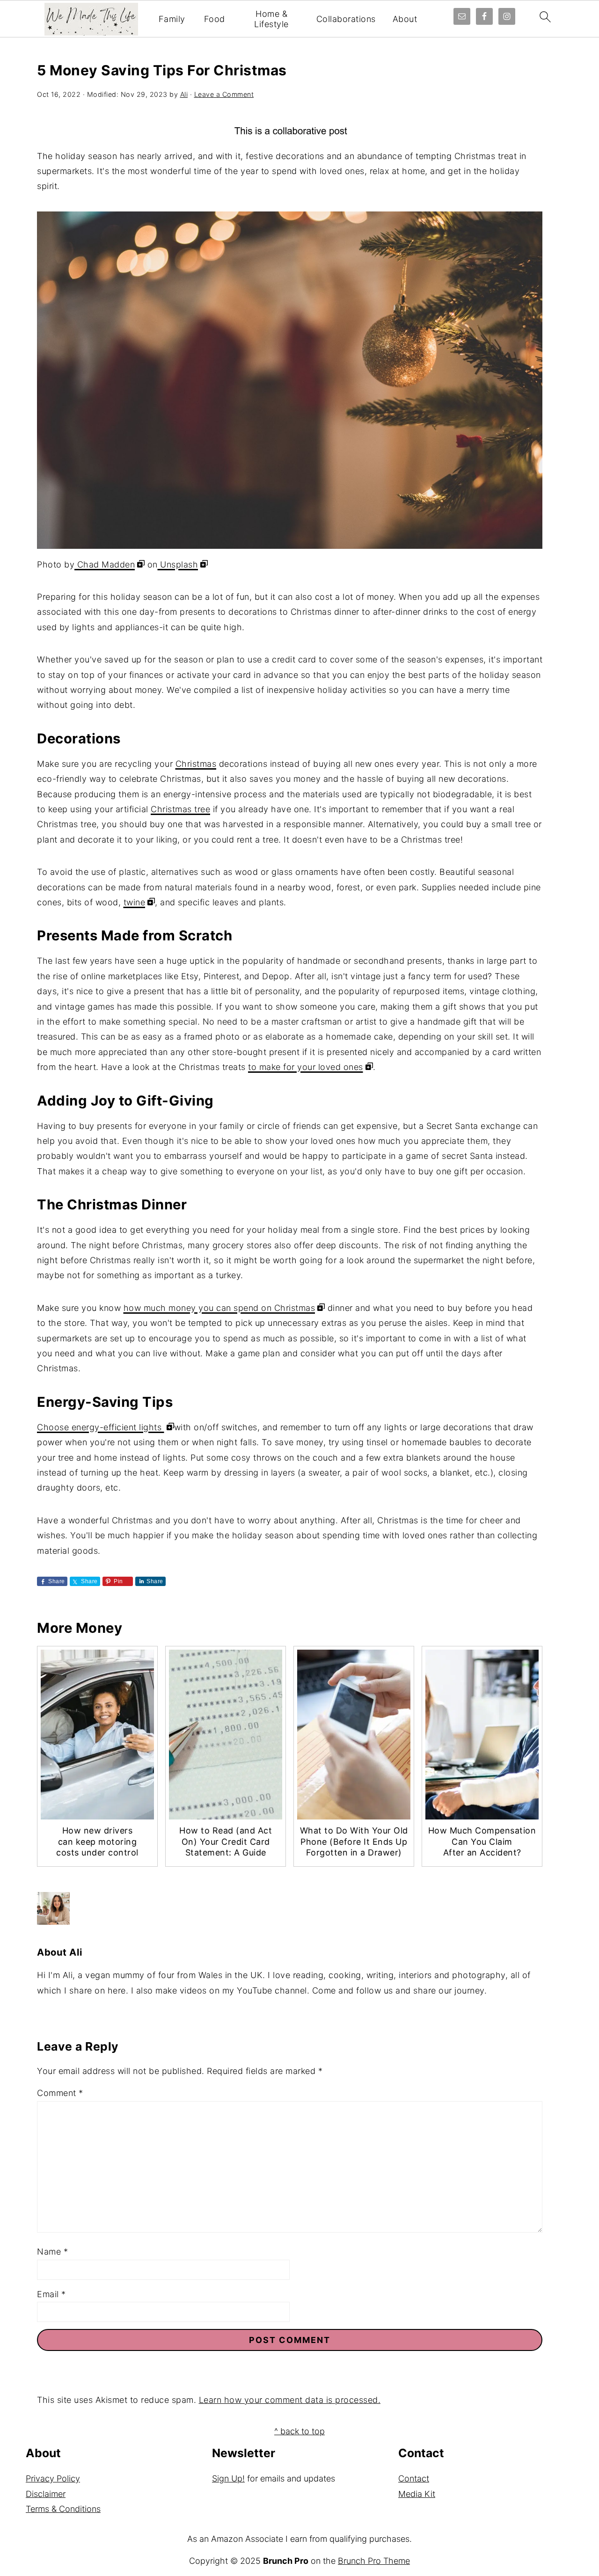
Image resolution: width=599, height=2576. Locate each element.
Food (215, 19)
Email (51, 2294)
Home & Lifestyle (271, 19)
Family (172, 19)
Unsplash (178, 564)
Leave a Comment (224, 94)
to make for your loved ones (306, 1067)
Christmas (196, 764)
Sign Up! (228, 2478)
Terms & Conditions (63, 2509)
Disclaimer (46, 2494)
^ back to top (299, 2431)
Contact (414, 2478)
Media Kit (417, 2494)
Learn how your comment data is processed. (290, 2400)
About (405, 19)
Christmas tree (180, 809)
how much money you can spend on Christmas (219, 1308)
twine (135, 902)
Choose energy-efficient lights (101, 1427)
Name (52, 2252)
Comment (60, 2093)
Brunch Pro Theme (374, 2561)
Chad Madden (105, 564)
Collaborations (346, 19)
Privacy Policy (53, 2478)
